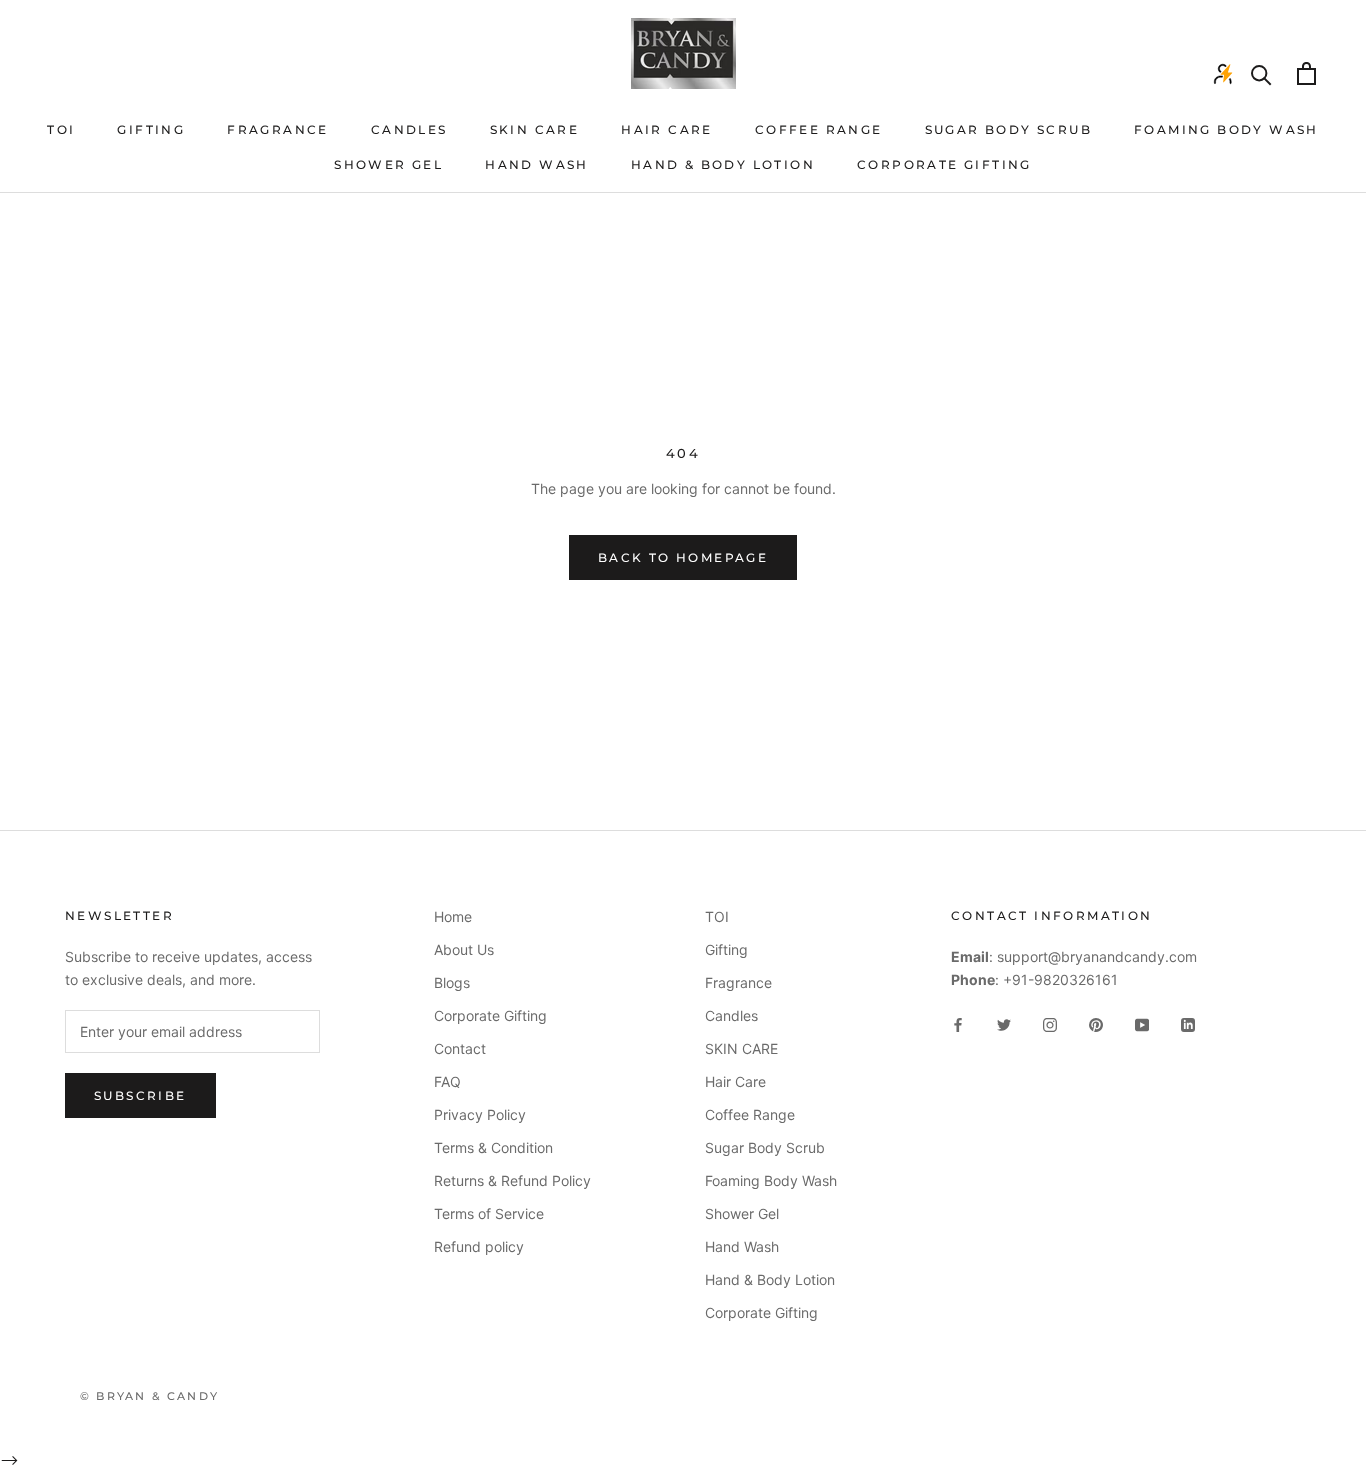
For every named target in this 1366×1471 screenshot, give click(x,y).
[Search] (1261, 73)
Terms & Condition (493, 1147)
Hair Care (667, 129)
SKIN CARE (535, 129)
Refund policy (479, 1246)
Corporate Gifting (944, 164)
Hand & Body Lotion (723, 164)
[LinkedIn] (1188, 1023)
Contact (460, 1048)
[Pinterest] (1096, 1023)
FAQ (447, 1081)
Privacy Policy (480, 1114)
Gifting (151, 129)
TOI (61, 129)
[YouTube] (1142, 1023)
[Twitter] (1004, 1023)
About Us (464, 949)
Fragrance (278, 129)
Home (453, 916)
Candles (409, 129)
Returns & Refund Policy (512, 1180)
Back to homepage (683, 557)
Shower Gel (388, 164)
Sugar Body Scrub (1008, 129)
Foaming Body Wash (1226, 129)
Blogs (452, 982)
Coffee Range (819, 129)
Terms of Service (489, 1213)
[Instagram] (1050, 1023)
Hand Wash (537, 164)
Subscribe (140, 1095)
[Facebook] (958, 1023)
